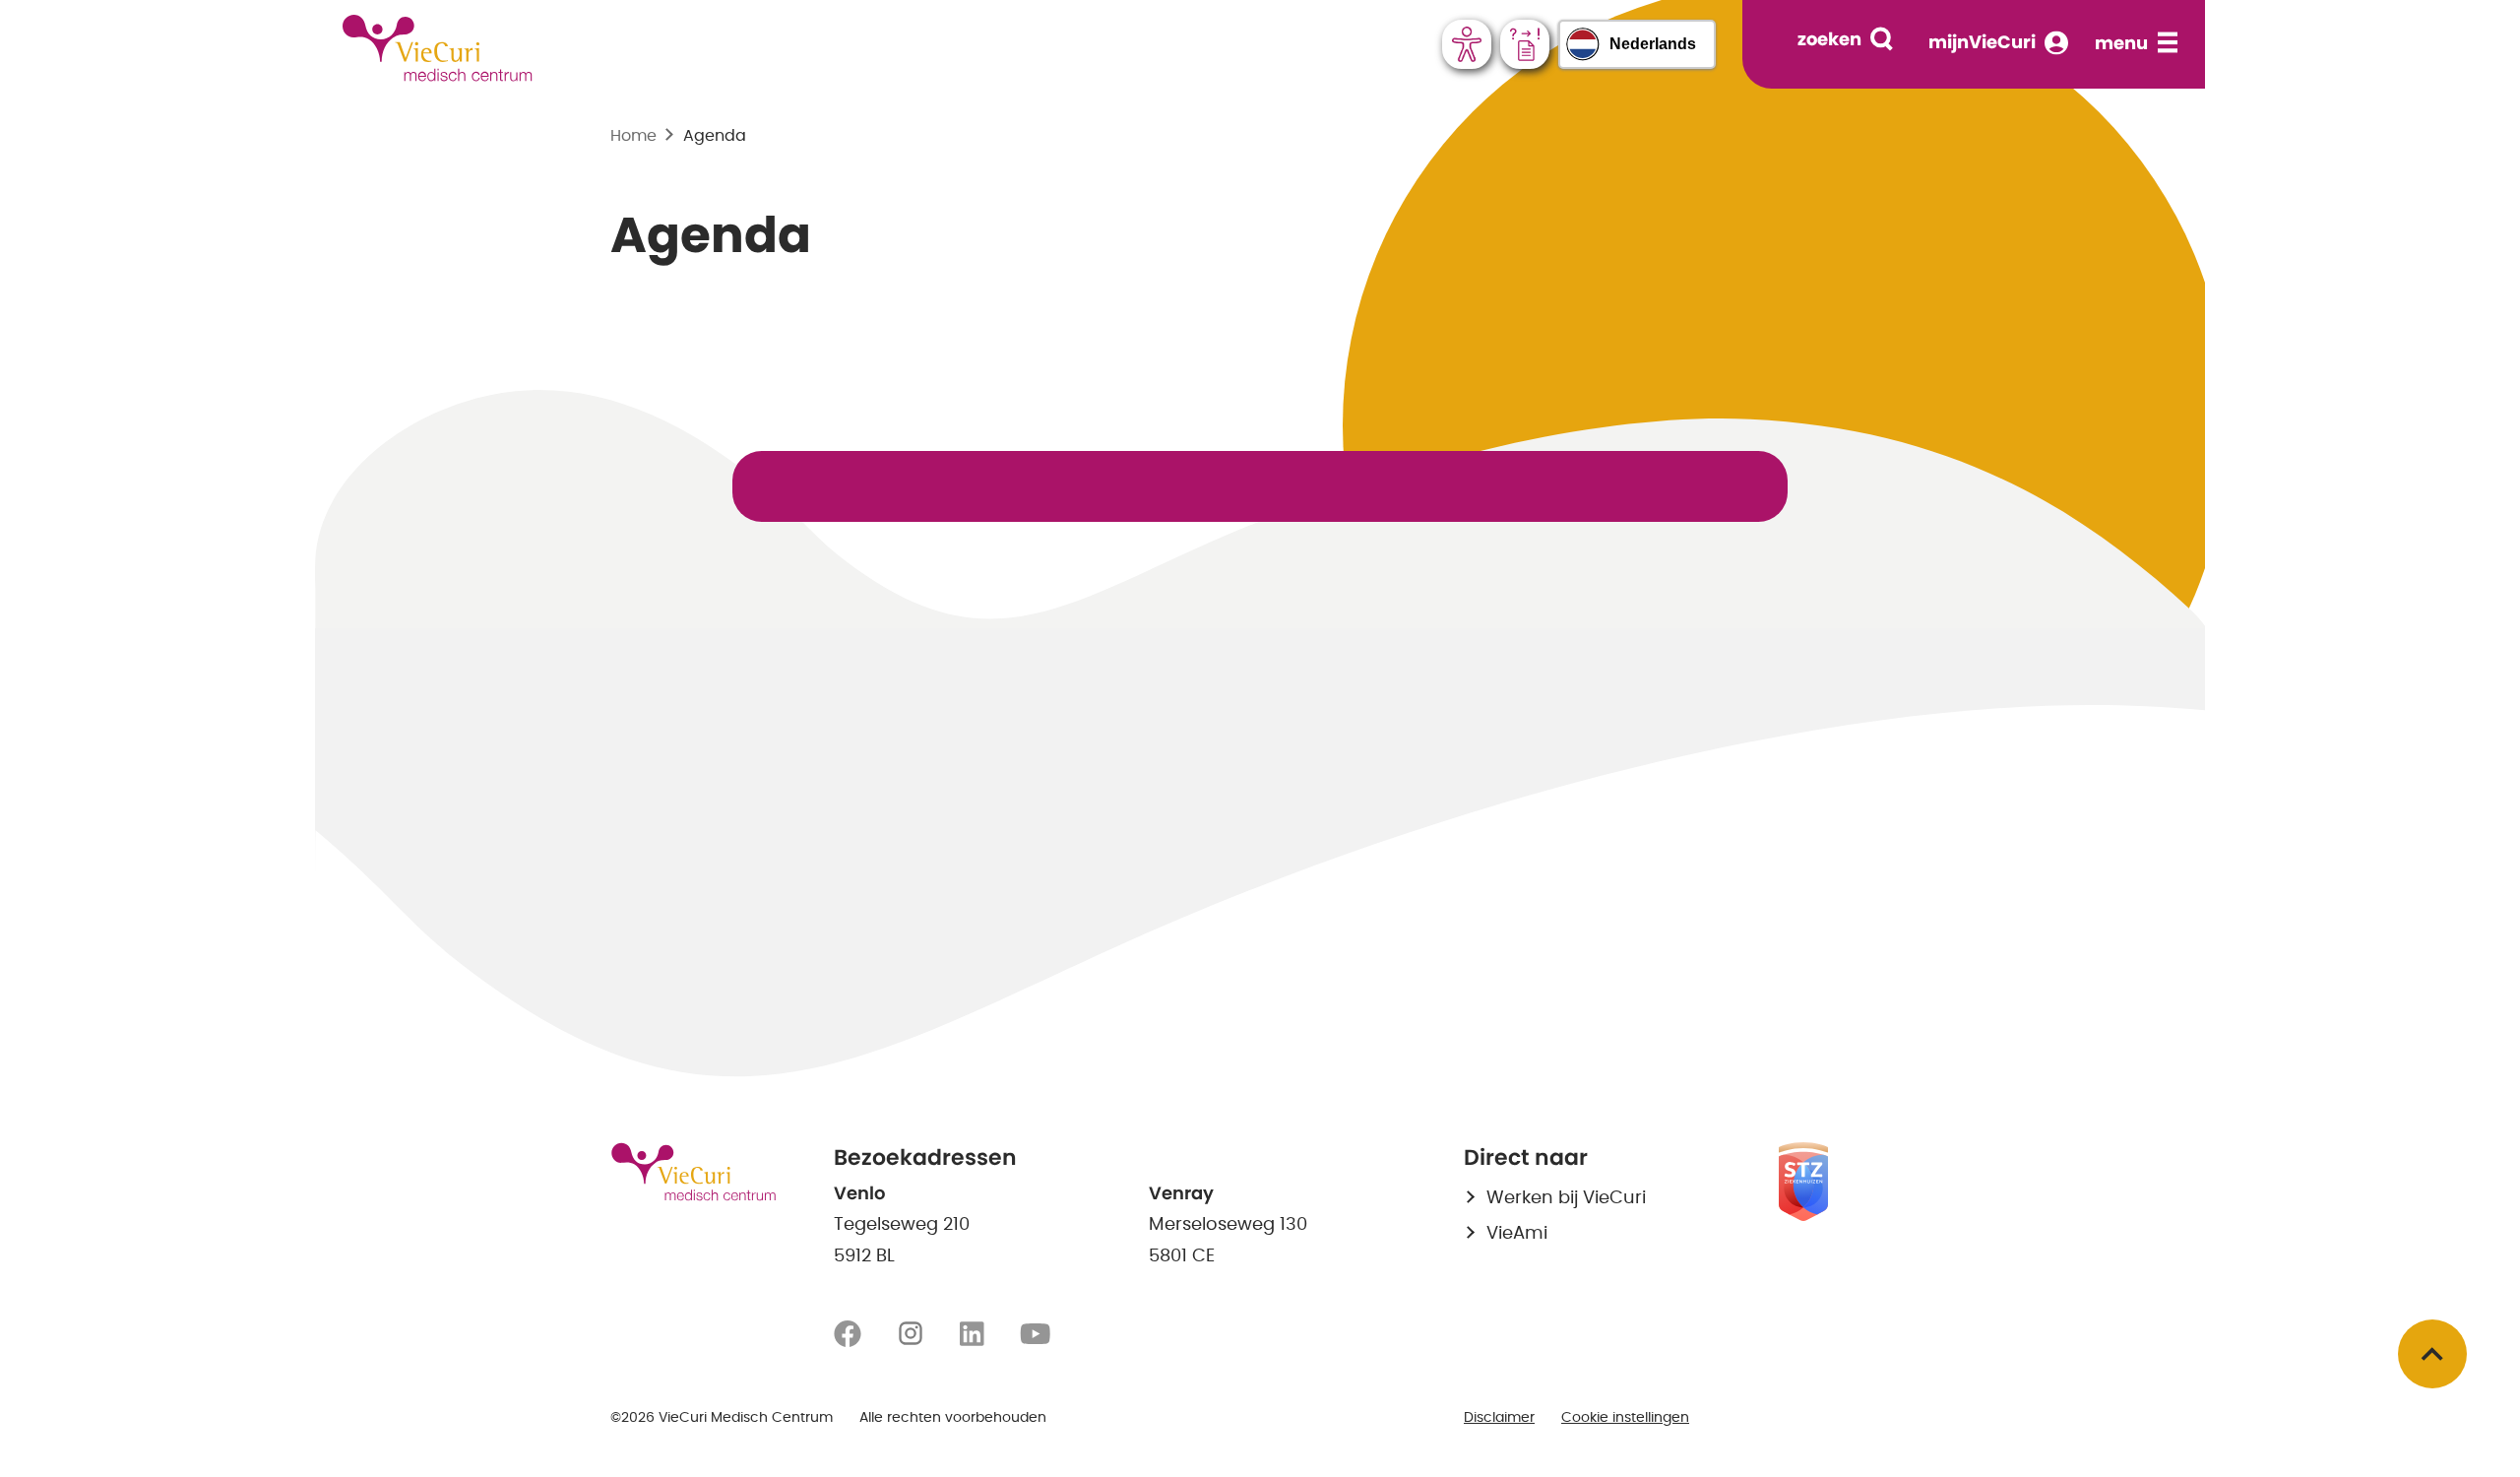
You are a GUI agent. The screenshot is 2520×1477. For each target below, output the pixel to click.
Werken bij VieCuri (1566, 1198)
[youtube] (1035, 1334)
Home (633, 136)
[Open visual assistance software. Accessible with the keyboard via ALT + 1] (1467, 44)
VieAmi (1517, 1234)
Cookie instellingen (1625, 1418)
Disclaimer (1499, 1418)
